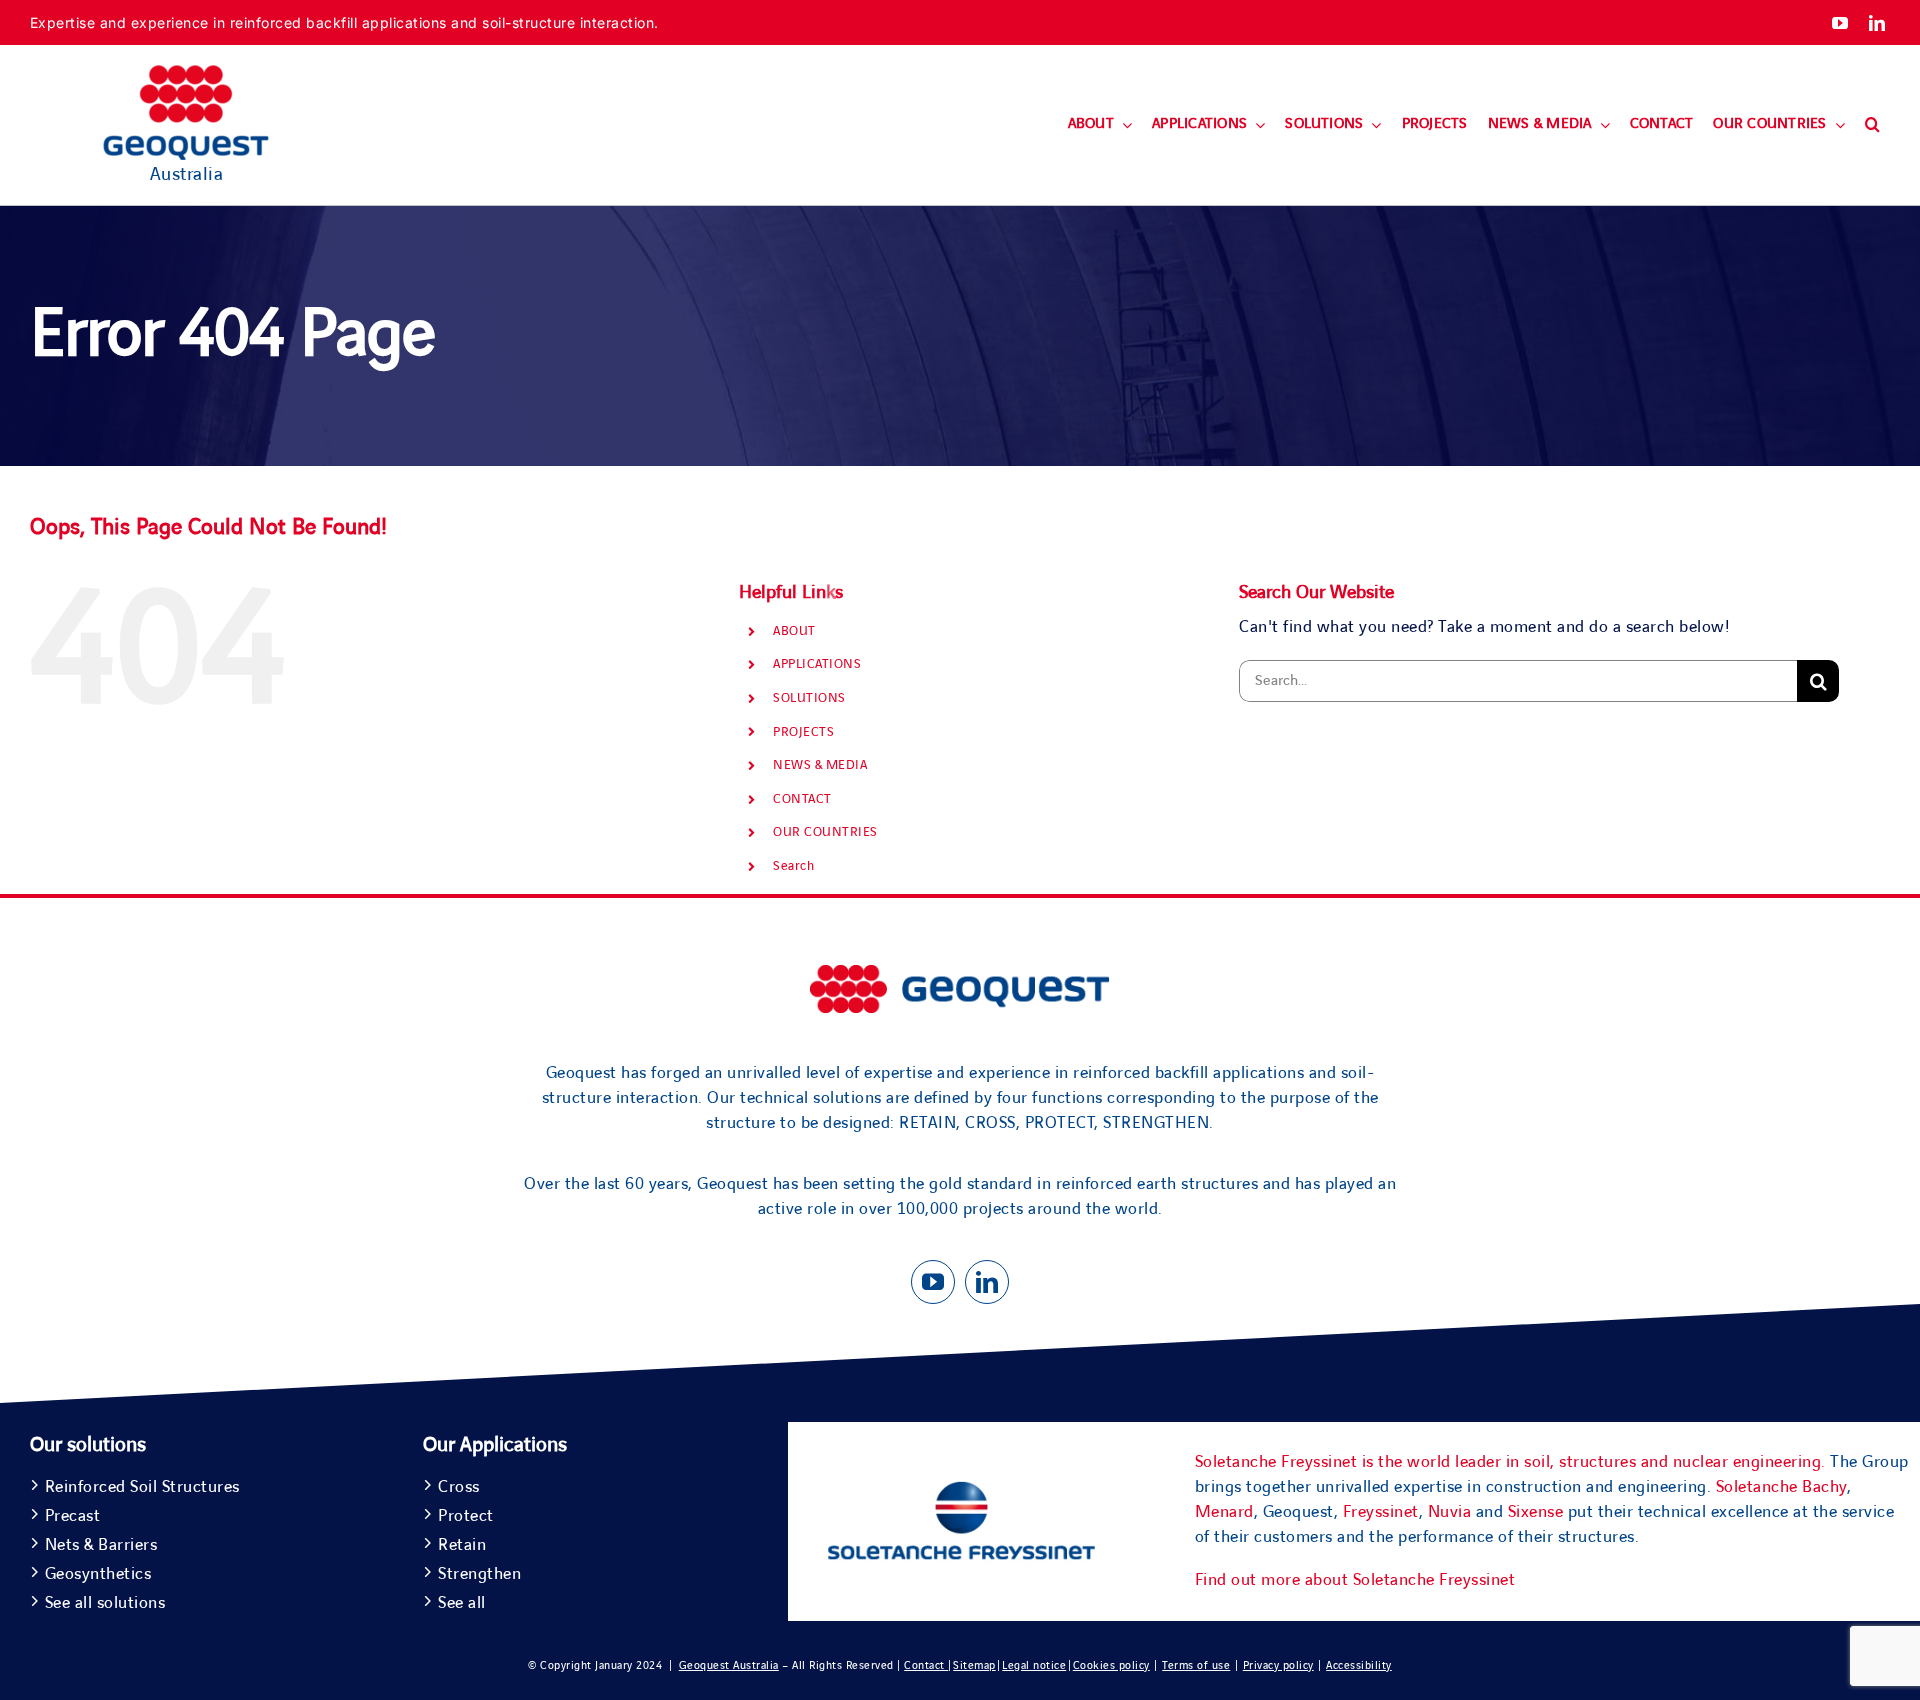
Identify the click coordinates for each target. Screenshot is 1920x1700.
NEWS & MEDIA (820, 765)
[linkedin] (1877, 23)
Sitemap (974, 1665)
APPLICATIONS (817, 664)
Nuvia (1450, 1512)
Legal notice (1034, 1665)
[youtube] (1840, 23)
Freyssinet (1381, 1512)
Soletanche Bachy (1781, 1487)
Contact (926, 1665)
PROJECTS (803, 732)
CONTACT (802, 799)
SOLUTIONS (809, 698)
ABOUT (794, 631)
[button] (1872, 125)
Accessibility (1359, 1665)
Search (793, 866)
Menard (1224, 1512)
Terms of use (1196, 1665)
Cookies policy (1111, 1665)
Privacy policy (1278, 1665)
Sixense (1536, 1512)
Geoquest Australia (729, 1665)
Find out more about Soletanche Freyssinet (1355, 1580)
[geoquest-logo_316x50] (960, 974)
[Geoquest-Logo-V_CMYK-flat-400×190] (186, 74)
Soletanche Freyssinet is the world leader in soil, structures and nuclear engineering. (1510, 1462)
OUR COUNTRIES (825, 832)
